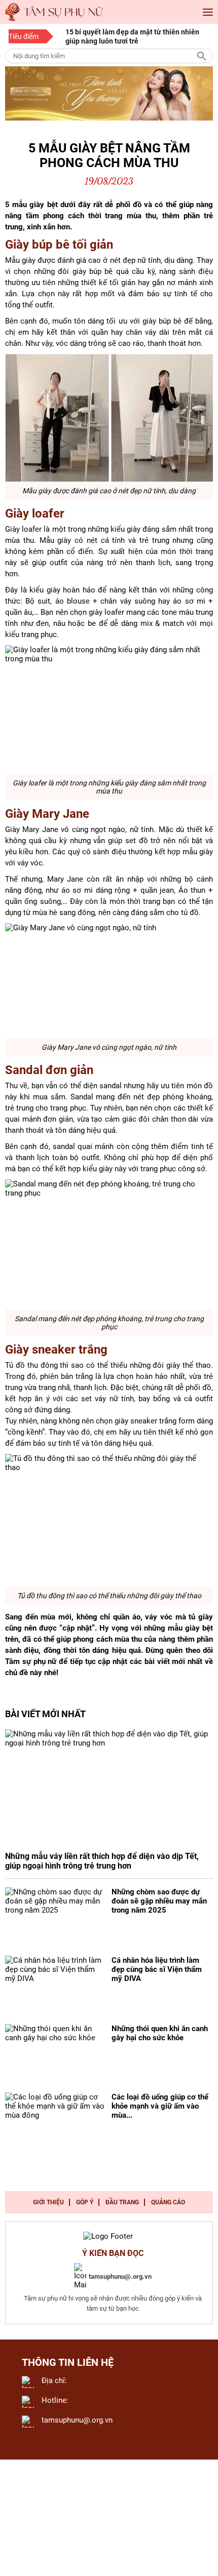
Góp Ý (85, 2202)
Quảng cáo (168, 2202)
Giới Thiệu (48, 2202)
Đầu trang (122, 2202)
